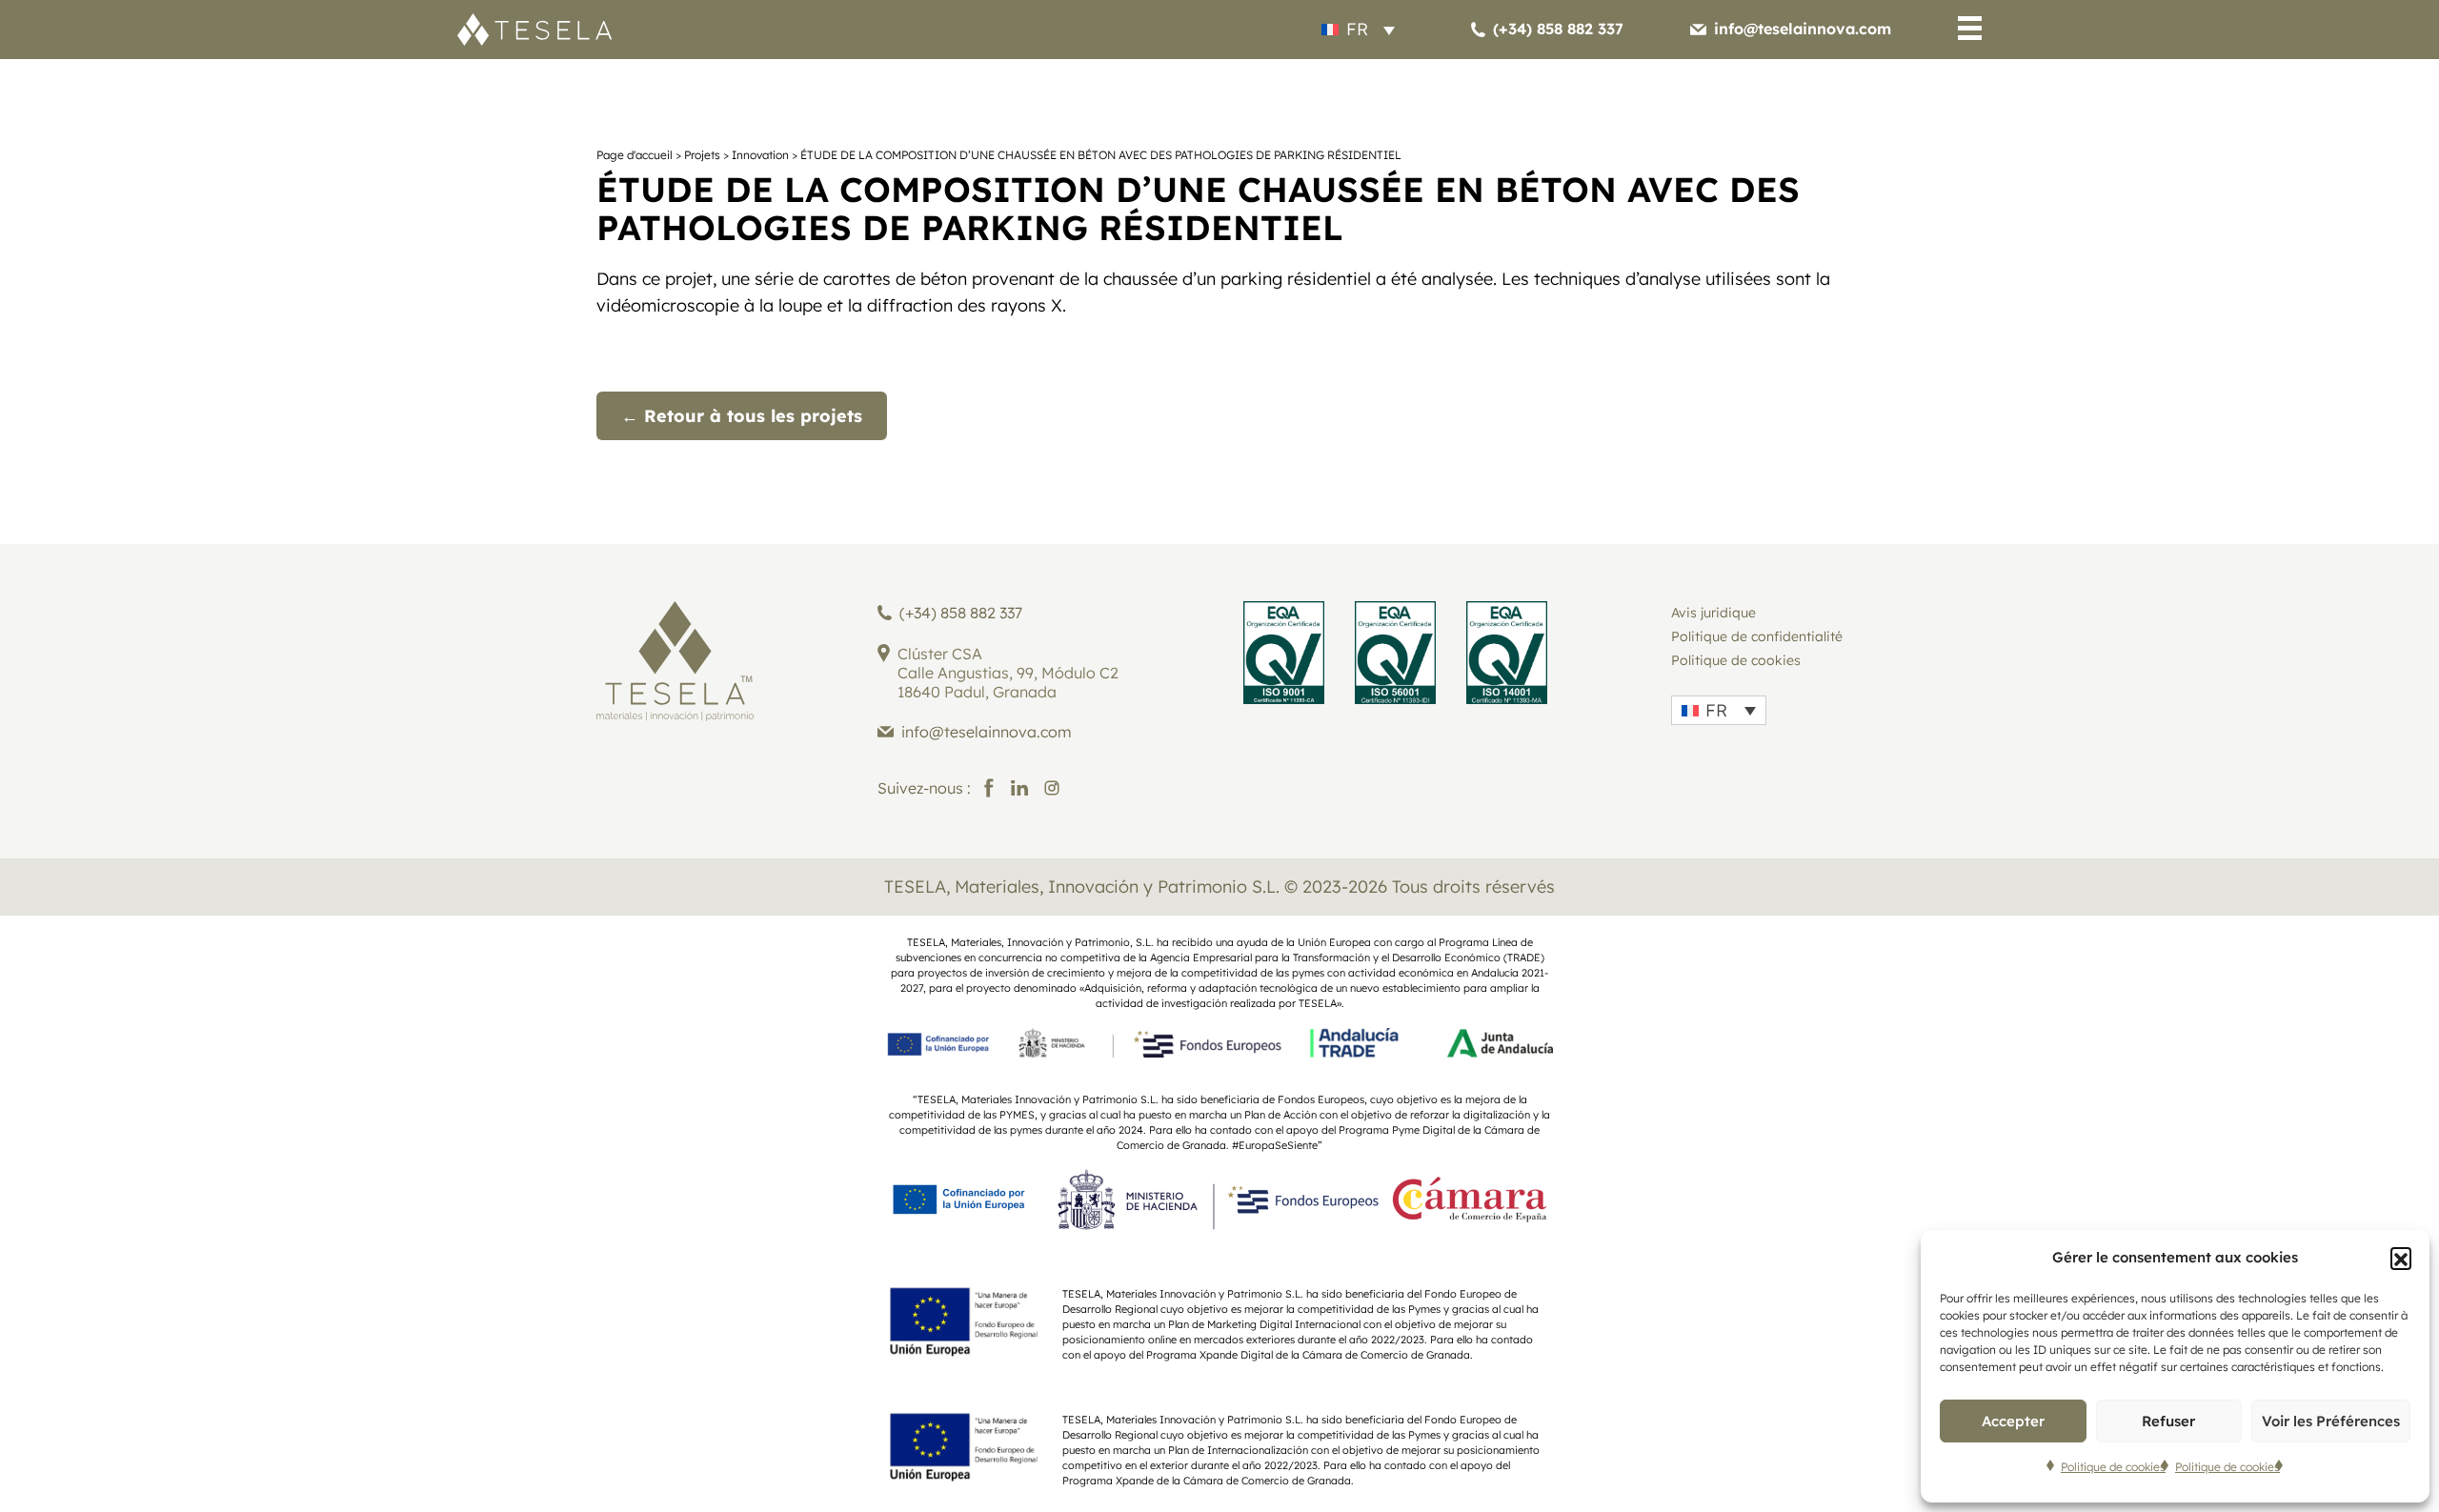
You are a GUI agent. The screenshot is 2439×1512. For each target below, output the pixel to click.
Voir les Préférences (2331, 1421)
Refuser (2168, 1421)
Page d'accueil (635, 155)
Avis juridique (1713, 613)
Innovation (760, 155)
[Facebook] (989, 788)
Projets (702, 155)
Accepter (2013, 1421)
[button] (2401, 1258)
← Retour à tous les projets (742, 416)
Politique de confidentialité (1757, 636)
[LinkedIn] (1019, 788)
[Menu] (1970, 32)
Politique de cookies (2113, 1467)
